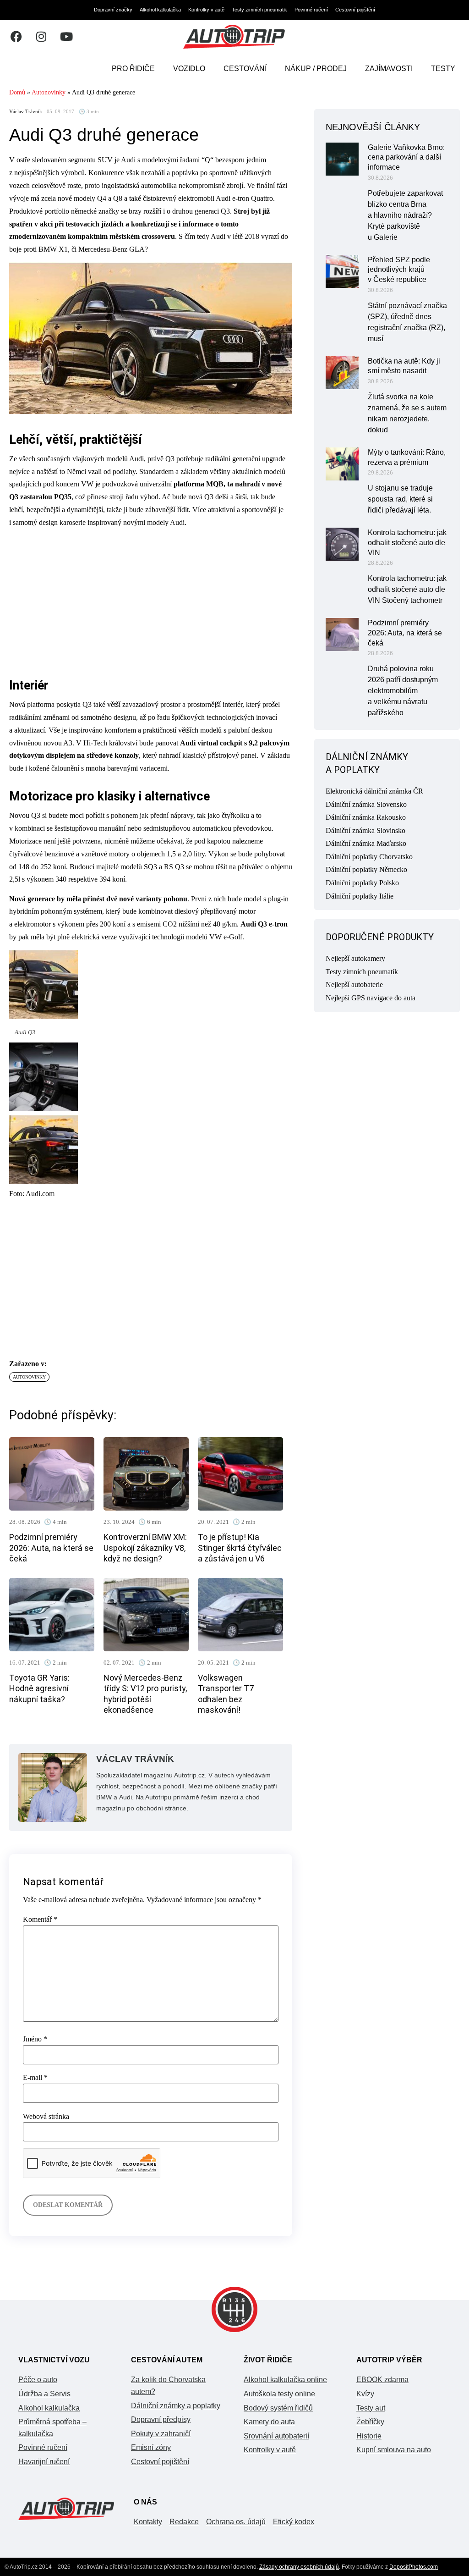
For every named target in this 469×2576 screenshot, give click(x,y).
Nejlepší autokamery (355, 958)
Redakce (184, 2522)
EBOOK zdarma (382, 2380)
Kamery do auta (269, 2422)
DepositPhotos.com (414, 2567)
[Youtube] (66, 37)
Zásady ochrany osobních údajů (299, 2567)
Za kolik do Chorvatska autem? (168, 2386)
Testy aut (371, 2408)
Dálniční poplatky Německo (366, 869)
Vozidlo (189, 69)
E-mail (35, 2078)
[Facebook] (16, 37)
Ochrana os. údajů (236, 2522)
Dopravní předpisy (161, 2419)
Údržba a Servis (44, 2394)
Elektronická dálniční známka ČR (374, 791)
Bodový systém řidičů (278, 2408)
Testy (443, 69)
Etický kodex (294, 2522)
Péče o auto (38, 2380)
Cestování (245, 69)
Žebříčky (370, 2422)
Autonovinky (49, 92)
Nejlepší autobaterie (354, 985)
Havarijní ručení (44, 2462)
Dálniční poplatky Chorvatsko (369, 857)
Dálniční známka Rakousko (366, 817)
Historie (369, 2436)
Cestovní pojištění (355, 10)
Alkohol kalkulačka (160, 10)
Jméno (35, 2039)
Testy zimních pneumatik (259, 10)
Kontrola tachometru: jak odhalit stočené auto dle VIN (407, 543)
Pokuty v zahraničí (161, 2434)
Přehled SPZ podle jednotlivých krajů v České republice (399, 270)
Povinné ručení (311, 10)
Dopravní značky (113, 10)
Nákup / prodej (316, 69)
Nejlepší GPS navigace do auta (371, 998)
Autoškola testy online (279, 2394)
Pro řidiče (133, 69)
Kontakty (148, 2522)
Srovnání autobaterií (276, 2436)
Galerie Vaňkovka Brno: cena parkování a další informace (406, 157)
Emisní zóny (151, 2447)
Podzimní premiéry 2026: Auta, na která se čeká (51, 1548)
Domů (17, 92)
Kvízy (365, 2394)
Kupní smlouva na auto (394, 2450)
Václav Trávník (26, 112)
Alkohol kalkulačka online (285, 2380)
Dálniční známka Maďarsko (366, 843)
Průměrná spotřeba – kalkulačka (52, 2428)
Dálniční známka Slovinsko (365, 830)
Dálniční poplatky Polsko (362, 883)
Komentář (40, 1920)
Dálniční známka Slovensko (366, 804)
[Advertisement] (151, 600)
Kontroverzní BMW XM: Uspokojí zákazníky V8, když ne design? (145, 1548)
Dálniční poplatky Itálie (360, 896)
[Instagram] (41, 37)
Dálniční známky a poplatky (176, 2406)
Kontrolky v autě (206, 10)
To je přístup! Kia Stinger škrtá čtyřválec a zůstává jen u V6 (240, 1548)
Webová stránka (46, 2117)
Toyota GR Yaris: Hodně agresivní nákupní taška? (39, 1688)
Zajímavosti (389, 69)
